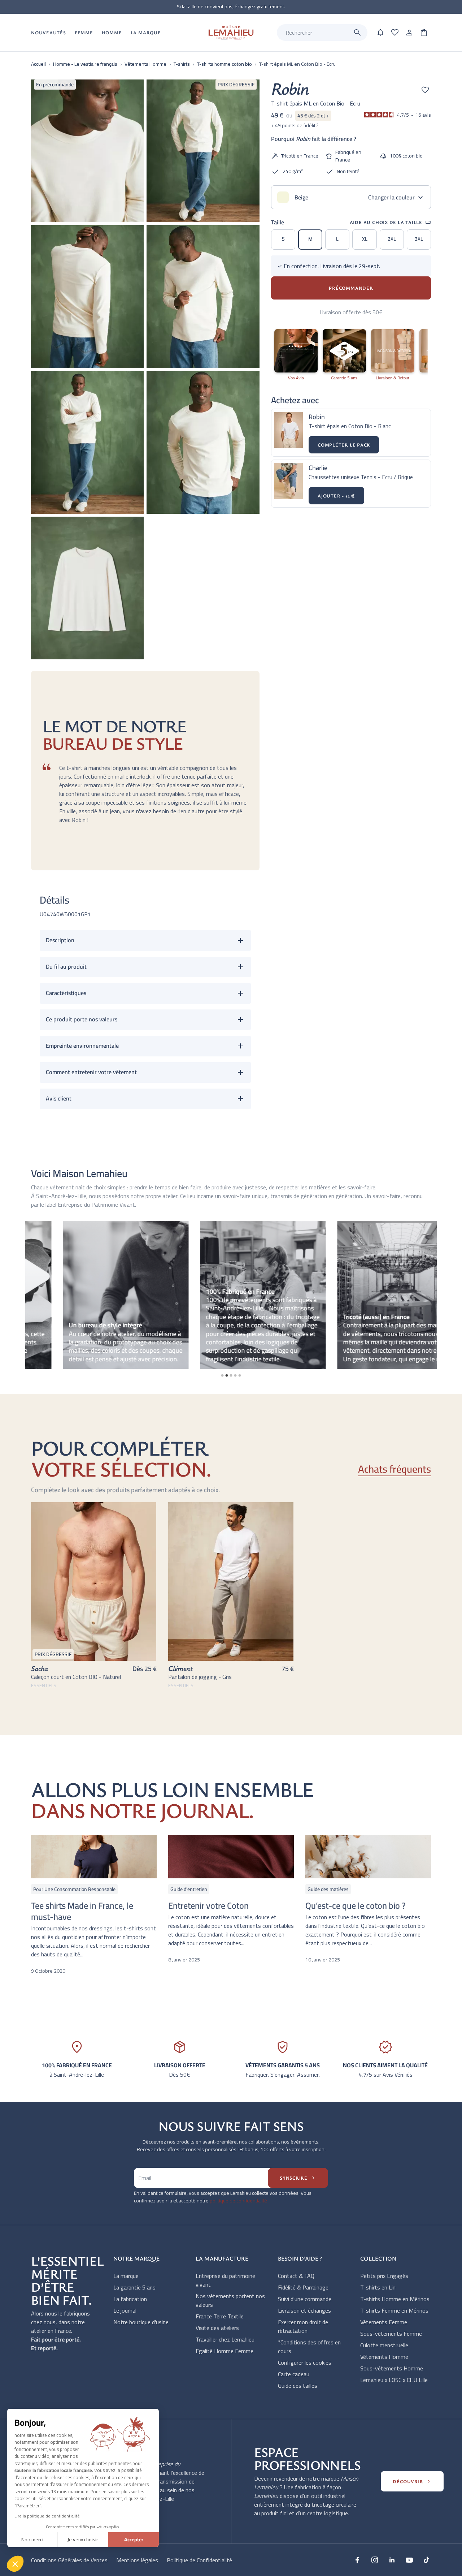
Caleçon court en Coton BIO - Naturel (76, 1677)
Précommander (351, 288)
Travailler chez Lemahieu (225, 2339)
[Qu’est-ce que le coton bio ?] (368, 1857)
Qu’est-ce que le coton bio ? (356, 1906)
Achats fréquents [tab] (395, 1470)
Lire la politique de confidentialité (47, 2516)
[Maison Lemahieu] (231, 33)
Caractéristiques (66, 993)
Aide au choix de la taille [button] (390, 222)
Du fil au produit (66, 966)
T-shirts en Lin (378, 2287)
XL (365, 239)
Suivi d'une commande (305, 2299)
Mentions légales (137, 2560)
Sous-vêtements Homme (392, 2368)
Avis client (59, 1098)
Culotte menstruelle (384, 2345)
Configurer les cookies (305, 2362)
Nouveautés (49, 33)
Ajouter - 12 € (336, 496)
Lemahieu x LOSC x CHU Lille (394, 2380)
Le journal (125, 2310)
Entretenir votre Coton (208, 1906)
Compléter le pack (344, 445)
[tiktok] (427, 2560)
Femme (84, 33)
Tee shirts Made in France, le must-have (82, 1911)
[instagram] (375, 2560)
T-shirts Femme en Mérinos (394, 2310)
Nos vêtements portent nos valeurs (230, 2300)
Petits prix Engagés (384, 2276)
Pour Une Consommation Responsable (74, 1889)
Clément (180, 1668)
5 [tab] (240, 1375)
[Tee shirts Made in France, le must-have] (94, 1857)
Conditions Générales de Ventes (69, 2560)
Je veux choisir (83, 2540)
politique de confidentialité (238, 2201)
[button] (15, 2564)
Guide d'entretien (189, 1889)
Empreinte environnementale (82, 1046)
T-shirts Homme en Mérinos (395, 2299)
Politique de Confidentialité (199, 2560)
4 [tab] (235, 1375)
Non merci (32, 2540)
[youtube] (409, 2560)
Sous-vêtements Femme (391, 2334)
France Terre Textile (220, 2316)
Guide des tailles (298, 2386)
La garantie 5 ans (134, 2287)
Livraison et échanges (304, 2310)
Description (60, 940)
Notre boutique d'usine (141, 2322)
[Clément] (231, 1582)
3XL (419, 239)
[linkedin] (392, 2560)
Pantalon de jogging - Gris (200, 1677)
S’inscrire (298, 2178)
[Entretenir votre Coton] (231, 1857)
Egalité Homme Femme (225, 2351)
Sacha (40, 1668)
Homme (112, 33)
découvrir (412, 2481)
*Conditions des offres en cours (309, 2347)
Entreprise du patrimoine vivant (225, 2280)
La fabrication (130, 2299)
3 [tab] (231, 1375)
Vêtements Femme (384, 2322)
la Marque (146, 33)
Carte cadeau (294, 2374)
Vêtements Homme (384, 2357)
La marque (126, 2276)
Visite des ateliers (217, 2328)
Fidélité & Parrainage (303, 2287)
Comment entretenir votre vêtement (91, 1072)
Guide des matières (328, 1889)
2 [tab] (227, 1375)
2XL (392, 239)
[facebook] (357, 2560)
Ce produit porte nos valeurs (82, 1019)
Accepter (134, 2540)
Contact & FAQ (296, 2276)
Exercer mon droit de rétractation (303, 2326)
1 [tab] (222, 1375)
